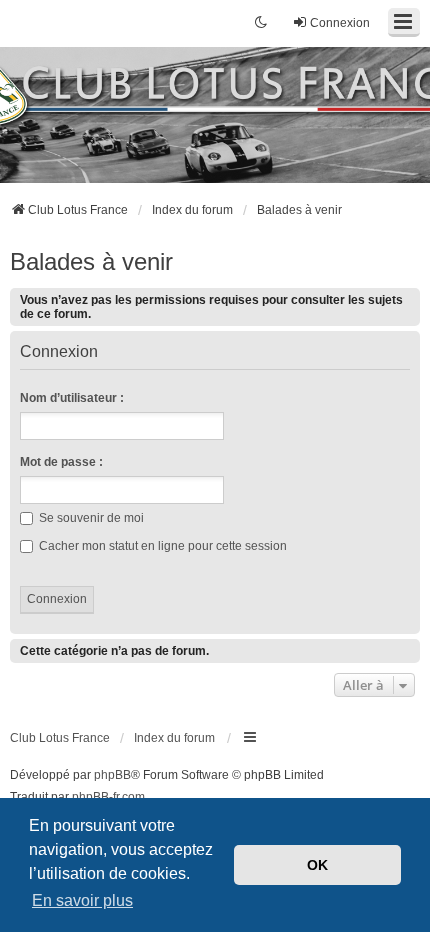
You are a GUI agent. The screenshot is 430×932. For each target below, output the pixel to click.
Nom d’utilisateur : (72, 398)
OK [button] (317, 865)
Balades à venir (91, 261)
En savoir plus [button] (82, 900)
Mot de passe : (61, 462)
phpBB (112, 775)
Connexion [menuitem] (340, 23)
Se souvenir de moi (90, 518)
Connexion (59, 352)
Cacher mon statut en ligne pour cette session (161, 546)
